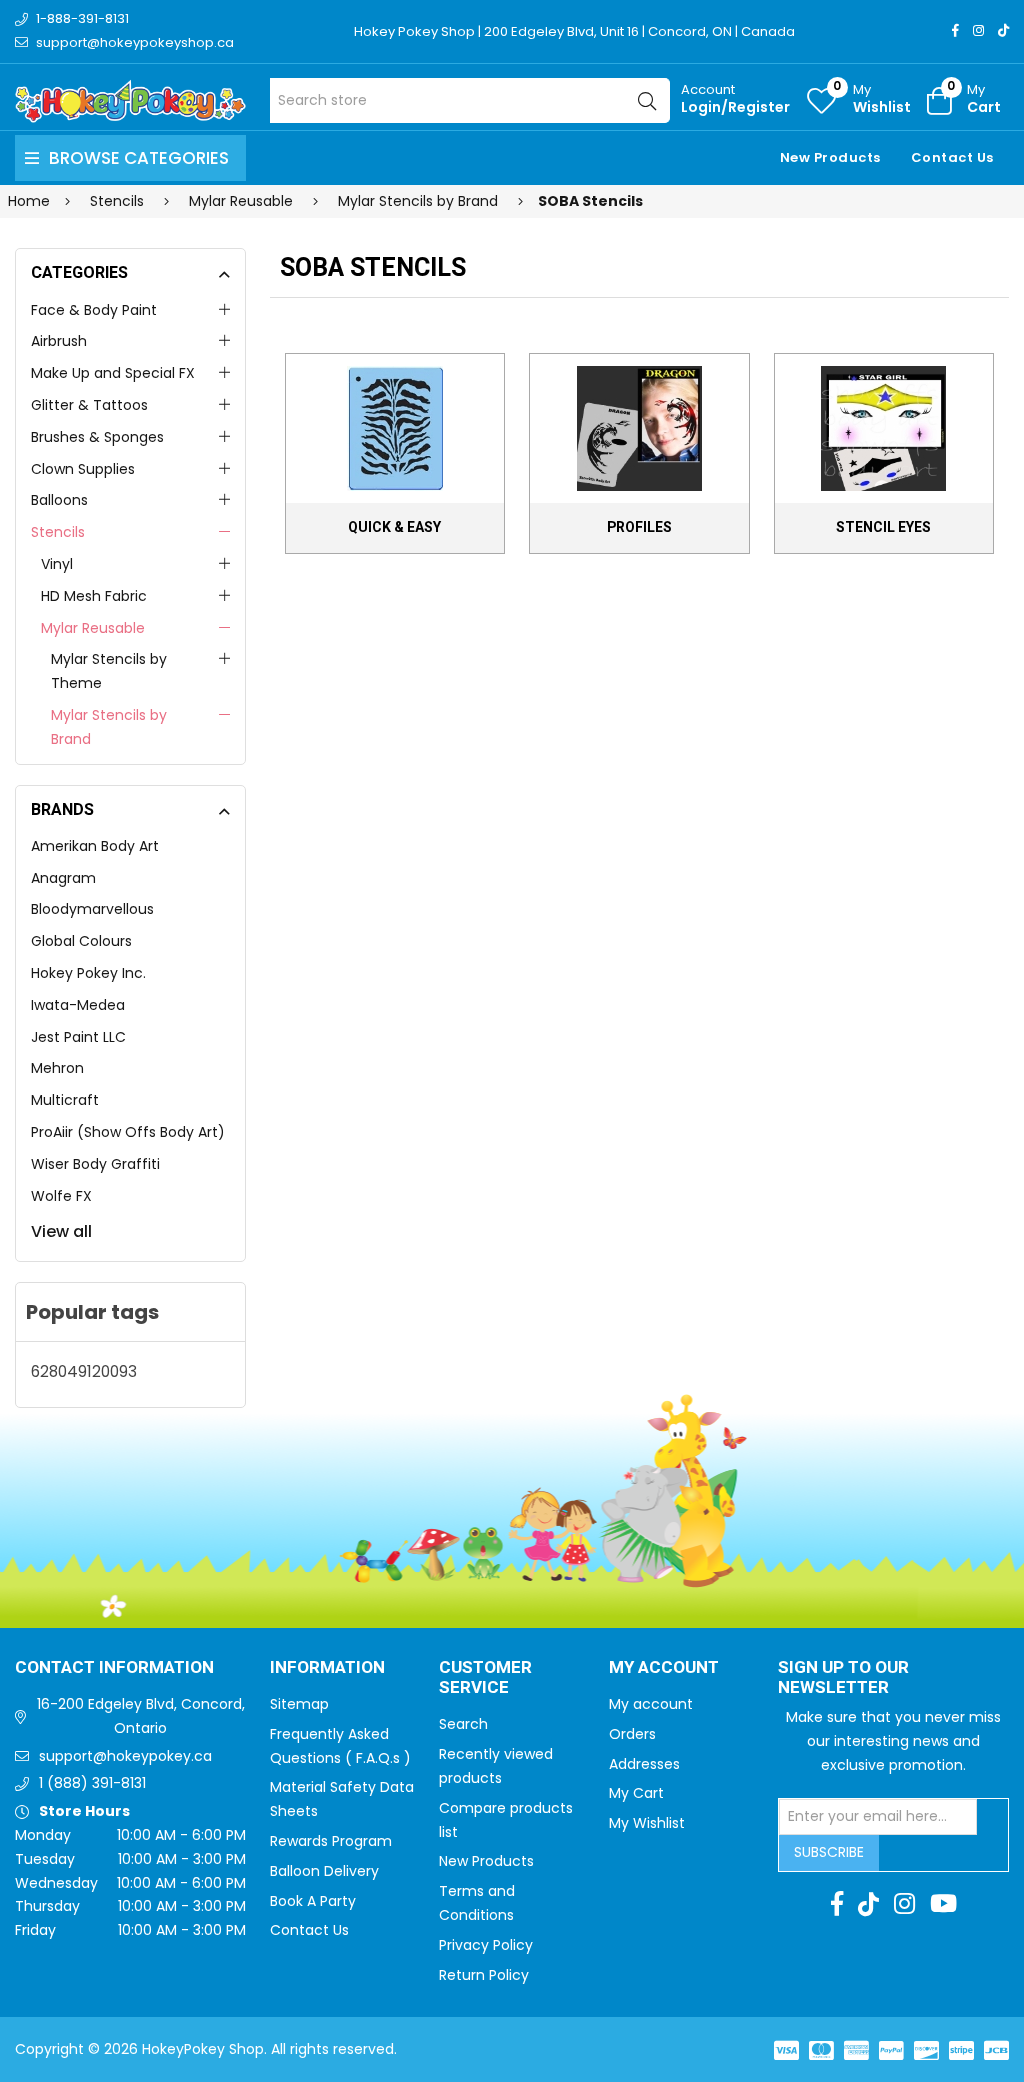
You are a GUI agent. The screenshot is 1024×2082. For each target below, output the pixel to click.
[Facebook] (955, 30)
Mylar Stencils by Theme (109, 671)
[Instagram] (978, 30)
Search (463, 1724)
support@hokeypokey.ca (125, 1756)
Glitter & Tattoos (89, 405)
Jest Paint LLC (78, 1037)
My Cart (636, 1793)
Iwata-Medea (78, 1005)
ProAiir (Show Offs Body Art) (128, 1132)
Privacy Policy (486, 1945)
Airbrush (59, 341)
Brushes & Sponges (97, 437)
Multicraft (65, 1100)
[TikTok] (1003, 30)
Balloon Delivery (324, 1871)
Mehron (57, 1068)
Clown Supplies (83, 469)
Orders (632, 1734)
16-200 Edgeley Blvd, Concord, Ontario (141, 1716)
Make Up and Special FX (113, 373)
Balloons (59, 500)
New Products (830, 157)
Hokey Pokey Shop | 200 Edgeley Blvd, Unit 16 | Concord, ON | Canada (574, 31)
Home (29, 201)
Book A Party (313, 1901)
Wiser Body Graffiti (95, 1164)
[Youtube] (943, 1904)
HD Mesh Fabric (94, 596)
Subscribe (829, 1852)
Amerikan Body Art (95, 846)
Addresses (644, 1764)
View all (61, 1231)
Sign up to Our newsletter (843, 1678)
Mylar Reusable (93, 628)
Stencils (58, 532)
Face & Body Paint (94, 310)
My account (651, 1704)
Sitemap (299, 1704)
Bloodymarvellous (92, 909)
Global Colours (81, 941)
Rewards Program (331, 1841)
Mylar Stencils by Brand (109, 727)
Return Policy (484, 1975)
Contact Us (952, 157)
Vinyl (57, 564)
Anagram (63, 878)
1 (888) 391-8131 (92, 1783)
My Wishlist (647, 1823)
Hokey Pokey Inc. (88, 973)
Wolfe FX (61, 1196)
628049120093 (84, 1371)
